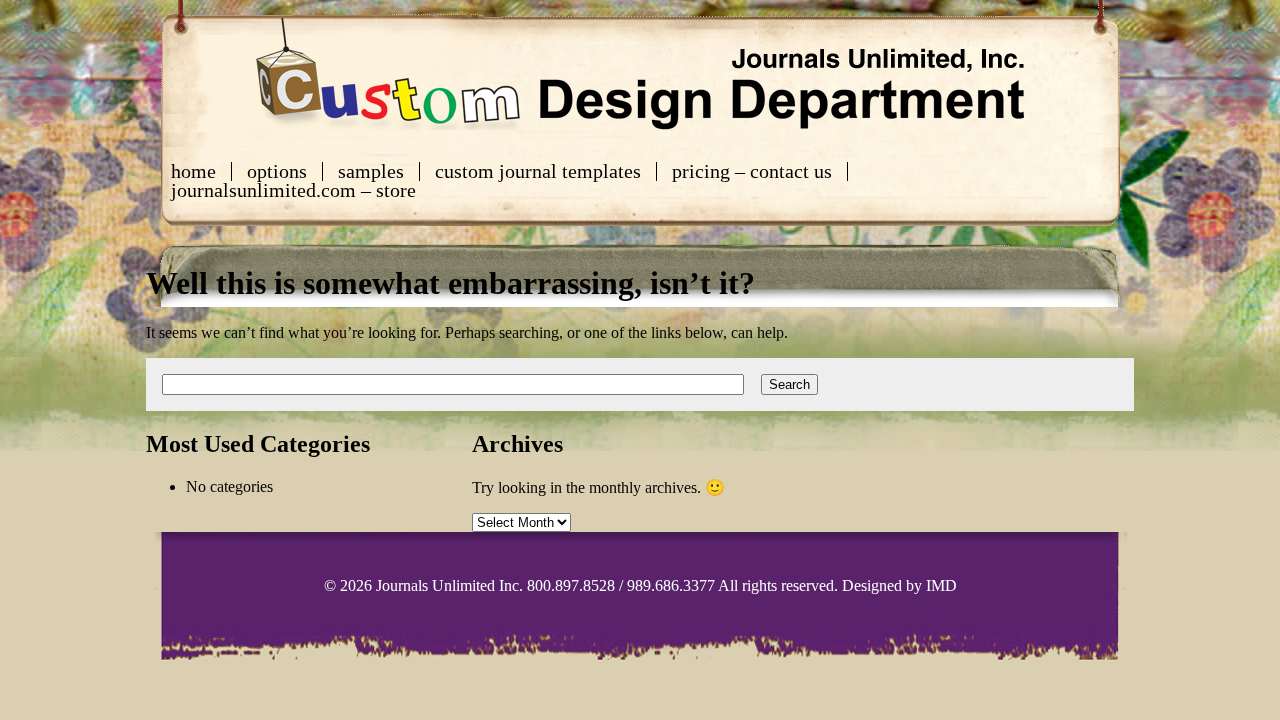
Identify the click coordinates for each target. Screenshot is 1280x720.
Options (277, 171)
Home (193, 171)
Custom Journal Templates (538, 171)
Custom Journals (640, 74)
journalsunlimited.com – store (293, 190)
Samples (371, 171)
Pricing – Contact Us (752, 171)
